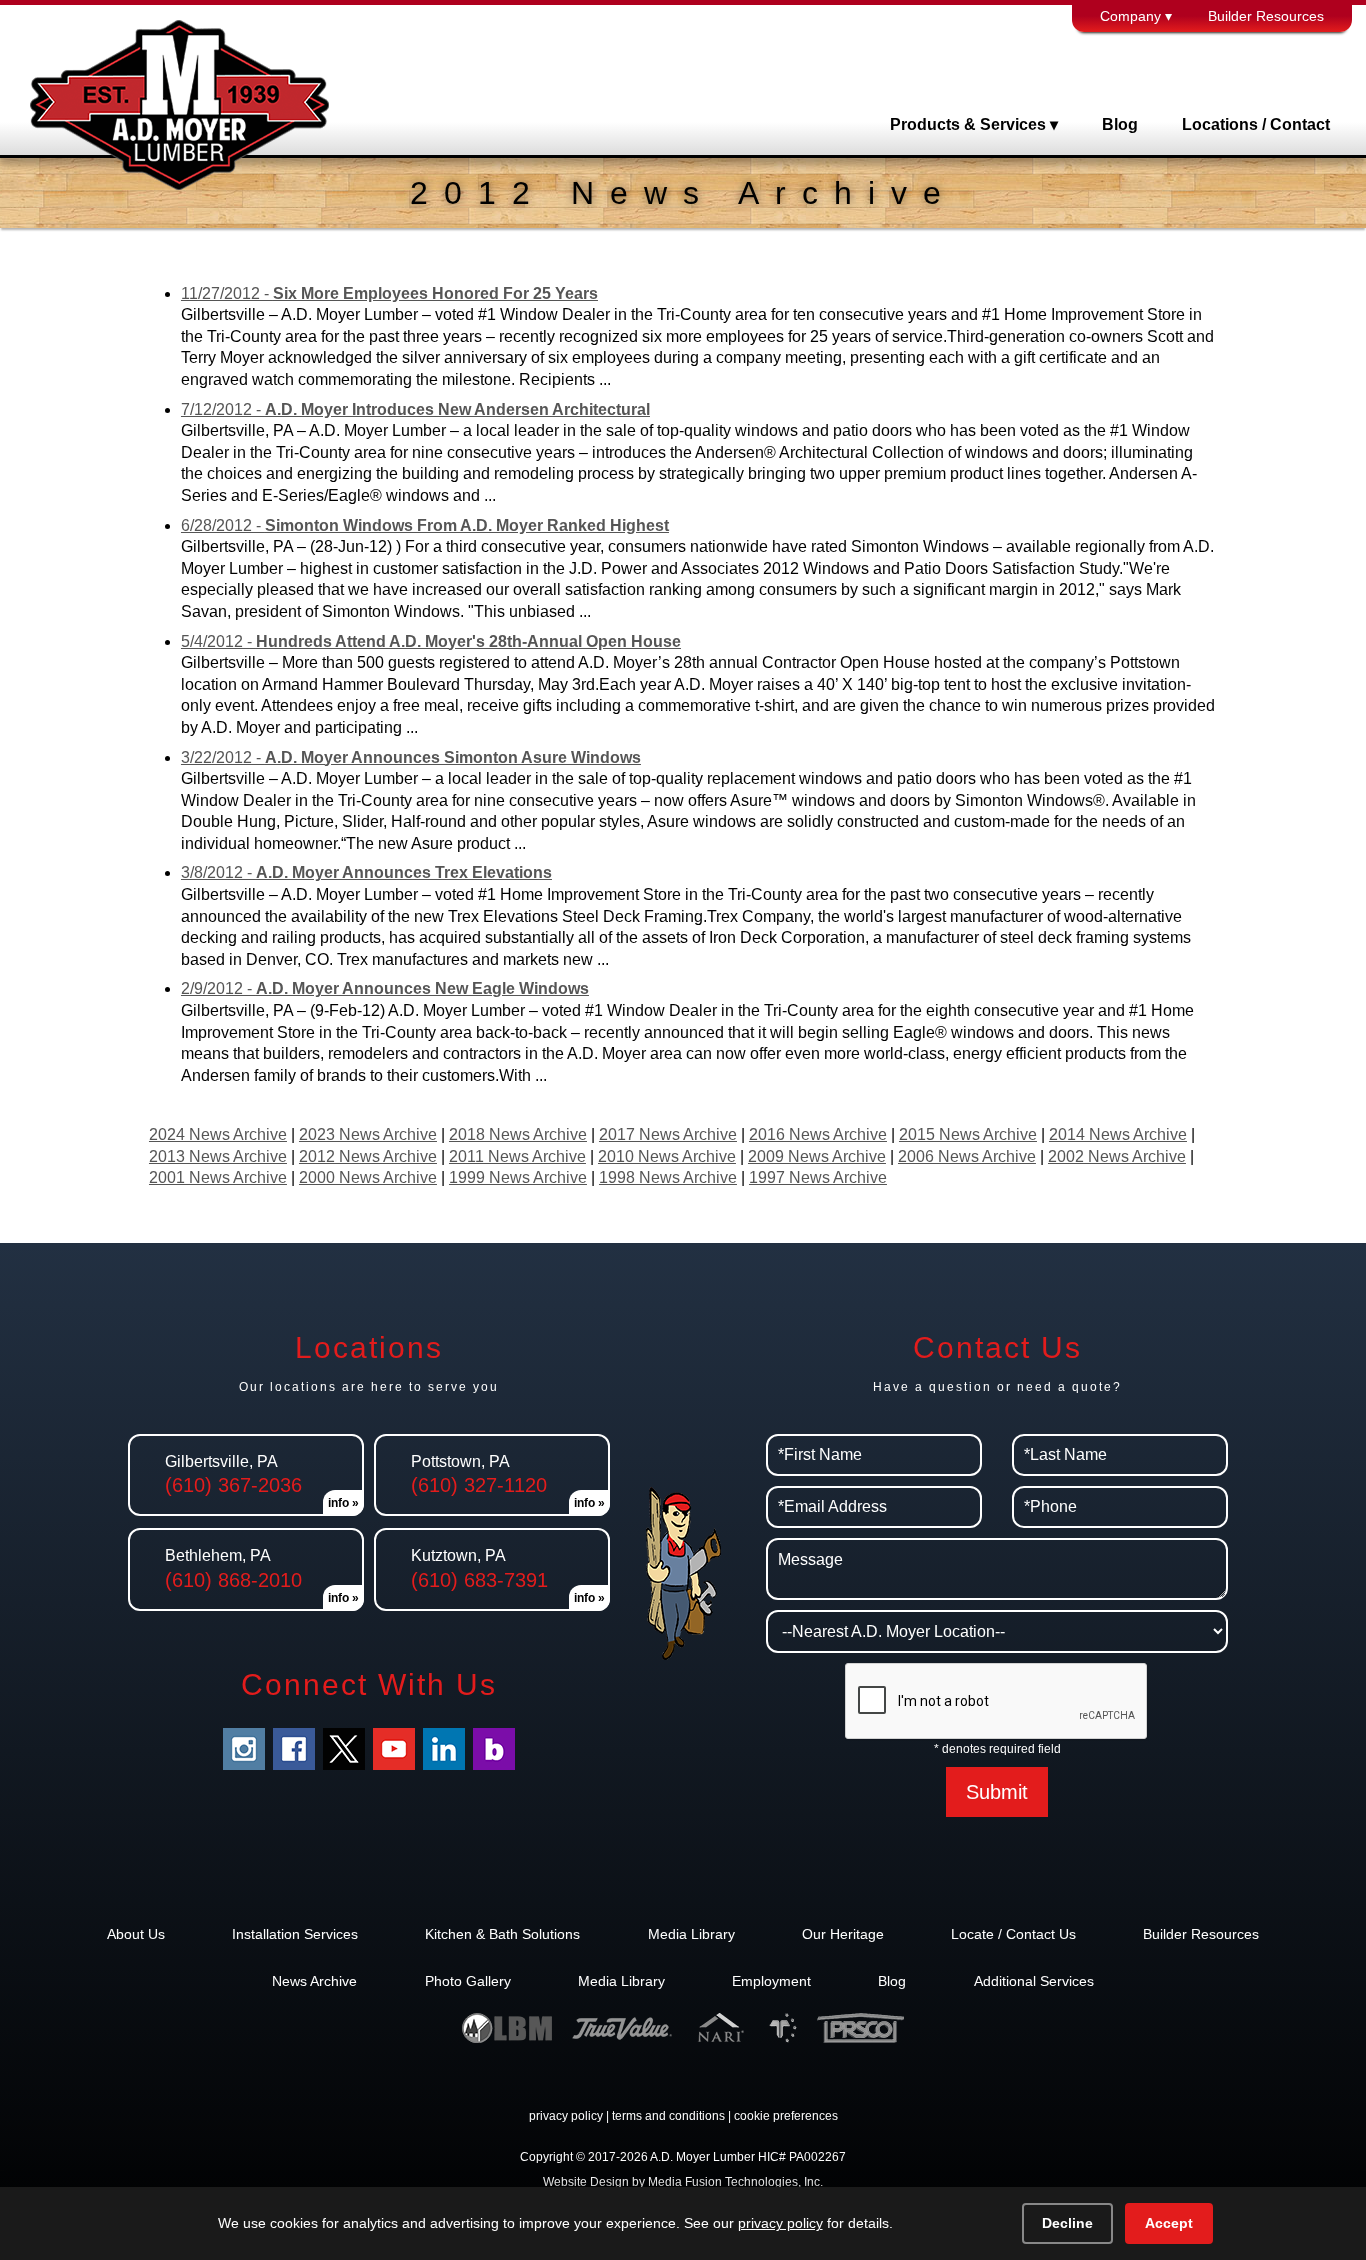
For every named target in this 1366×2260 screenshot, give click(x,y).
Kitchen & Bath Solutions (502, 1934)
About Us (136, 1934)
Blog (1120, 124)
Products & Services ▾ (974, 124)
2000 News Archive (368, 1177)
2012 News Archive (368, 1156)
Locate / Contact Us (1013, 1934)
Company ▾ (1136, 16)
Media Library (691, 1934)
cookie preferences (786, 2116)
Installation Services (295, 1934)
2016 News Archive (818, 1134)
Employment (771, 1981)
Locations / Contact (1256, 124)
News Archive (314, 1981)
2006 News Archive (967, 1156)
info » (343, 1503)
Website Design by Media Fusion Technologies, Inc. (683, 2182)
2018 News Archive (518, 1134)
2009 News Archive (817, 1156)
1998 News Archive (668, 1177)
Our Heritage (843, 1934)
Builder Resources (1266, 16)
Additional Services (1034, 1981)
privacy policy (566, 2116)
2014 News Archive (1118, 1134)
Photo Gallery (468, 1981)
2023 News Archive (368, 1134)
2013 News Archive (218, 1156)
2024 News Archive (218, 1134)
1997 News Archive (818, 1177)
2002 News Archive (1117, 1156)
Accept (1169, 2223)
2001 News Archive (218, 1177)
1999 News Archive (518, 1177)
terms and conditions (668, 2116)
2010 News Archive (667, 1156)
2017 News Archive (668, 1134)
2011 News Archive (517, 1156)
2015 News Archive (968, 1134)
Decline (1067, 2223)
